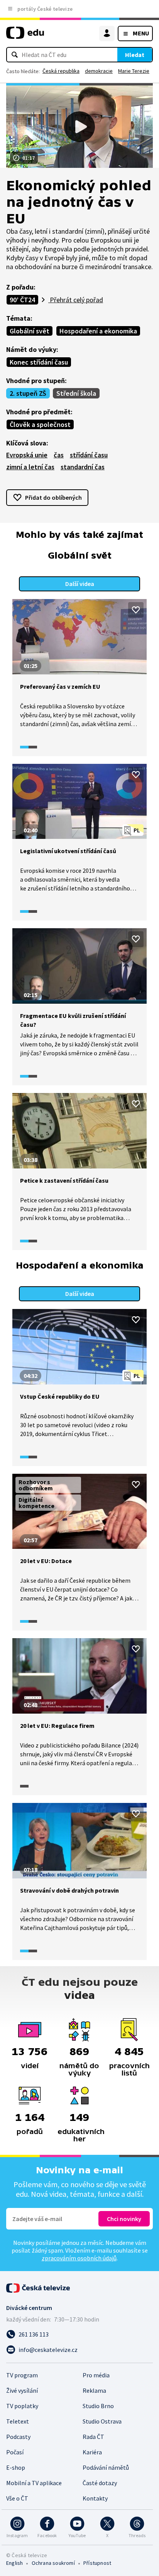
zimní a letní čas (30, 467)
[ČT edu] (25, 36)
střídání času (89, 455)
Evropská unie (27, 455)
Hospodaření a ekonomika (98, 331)
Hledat (135, 55)
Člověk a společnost (40, 424)
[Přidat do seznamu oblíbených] (136, 610)
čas (59, 455)
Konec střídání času (39, 362)
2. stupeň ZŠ (28, 393)
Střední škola (76, 393)
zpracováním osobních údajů (79, 2258)
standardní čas (83, 467)
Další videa (80, 584)
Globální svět (30, 331)
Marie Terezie (134, 71)
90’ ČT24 (22, 300)
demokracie (99, 71)
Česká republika (61, 71)
